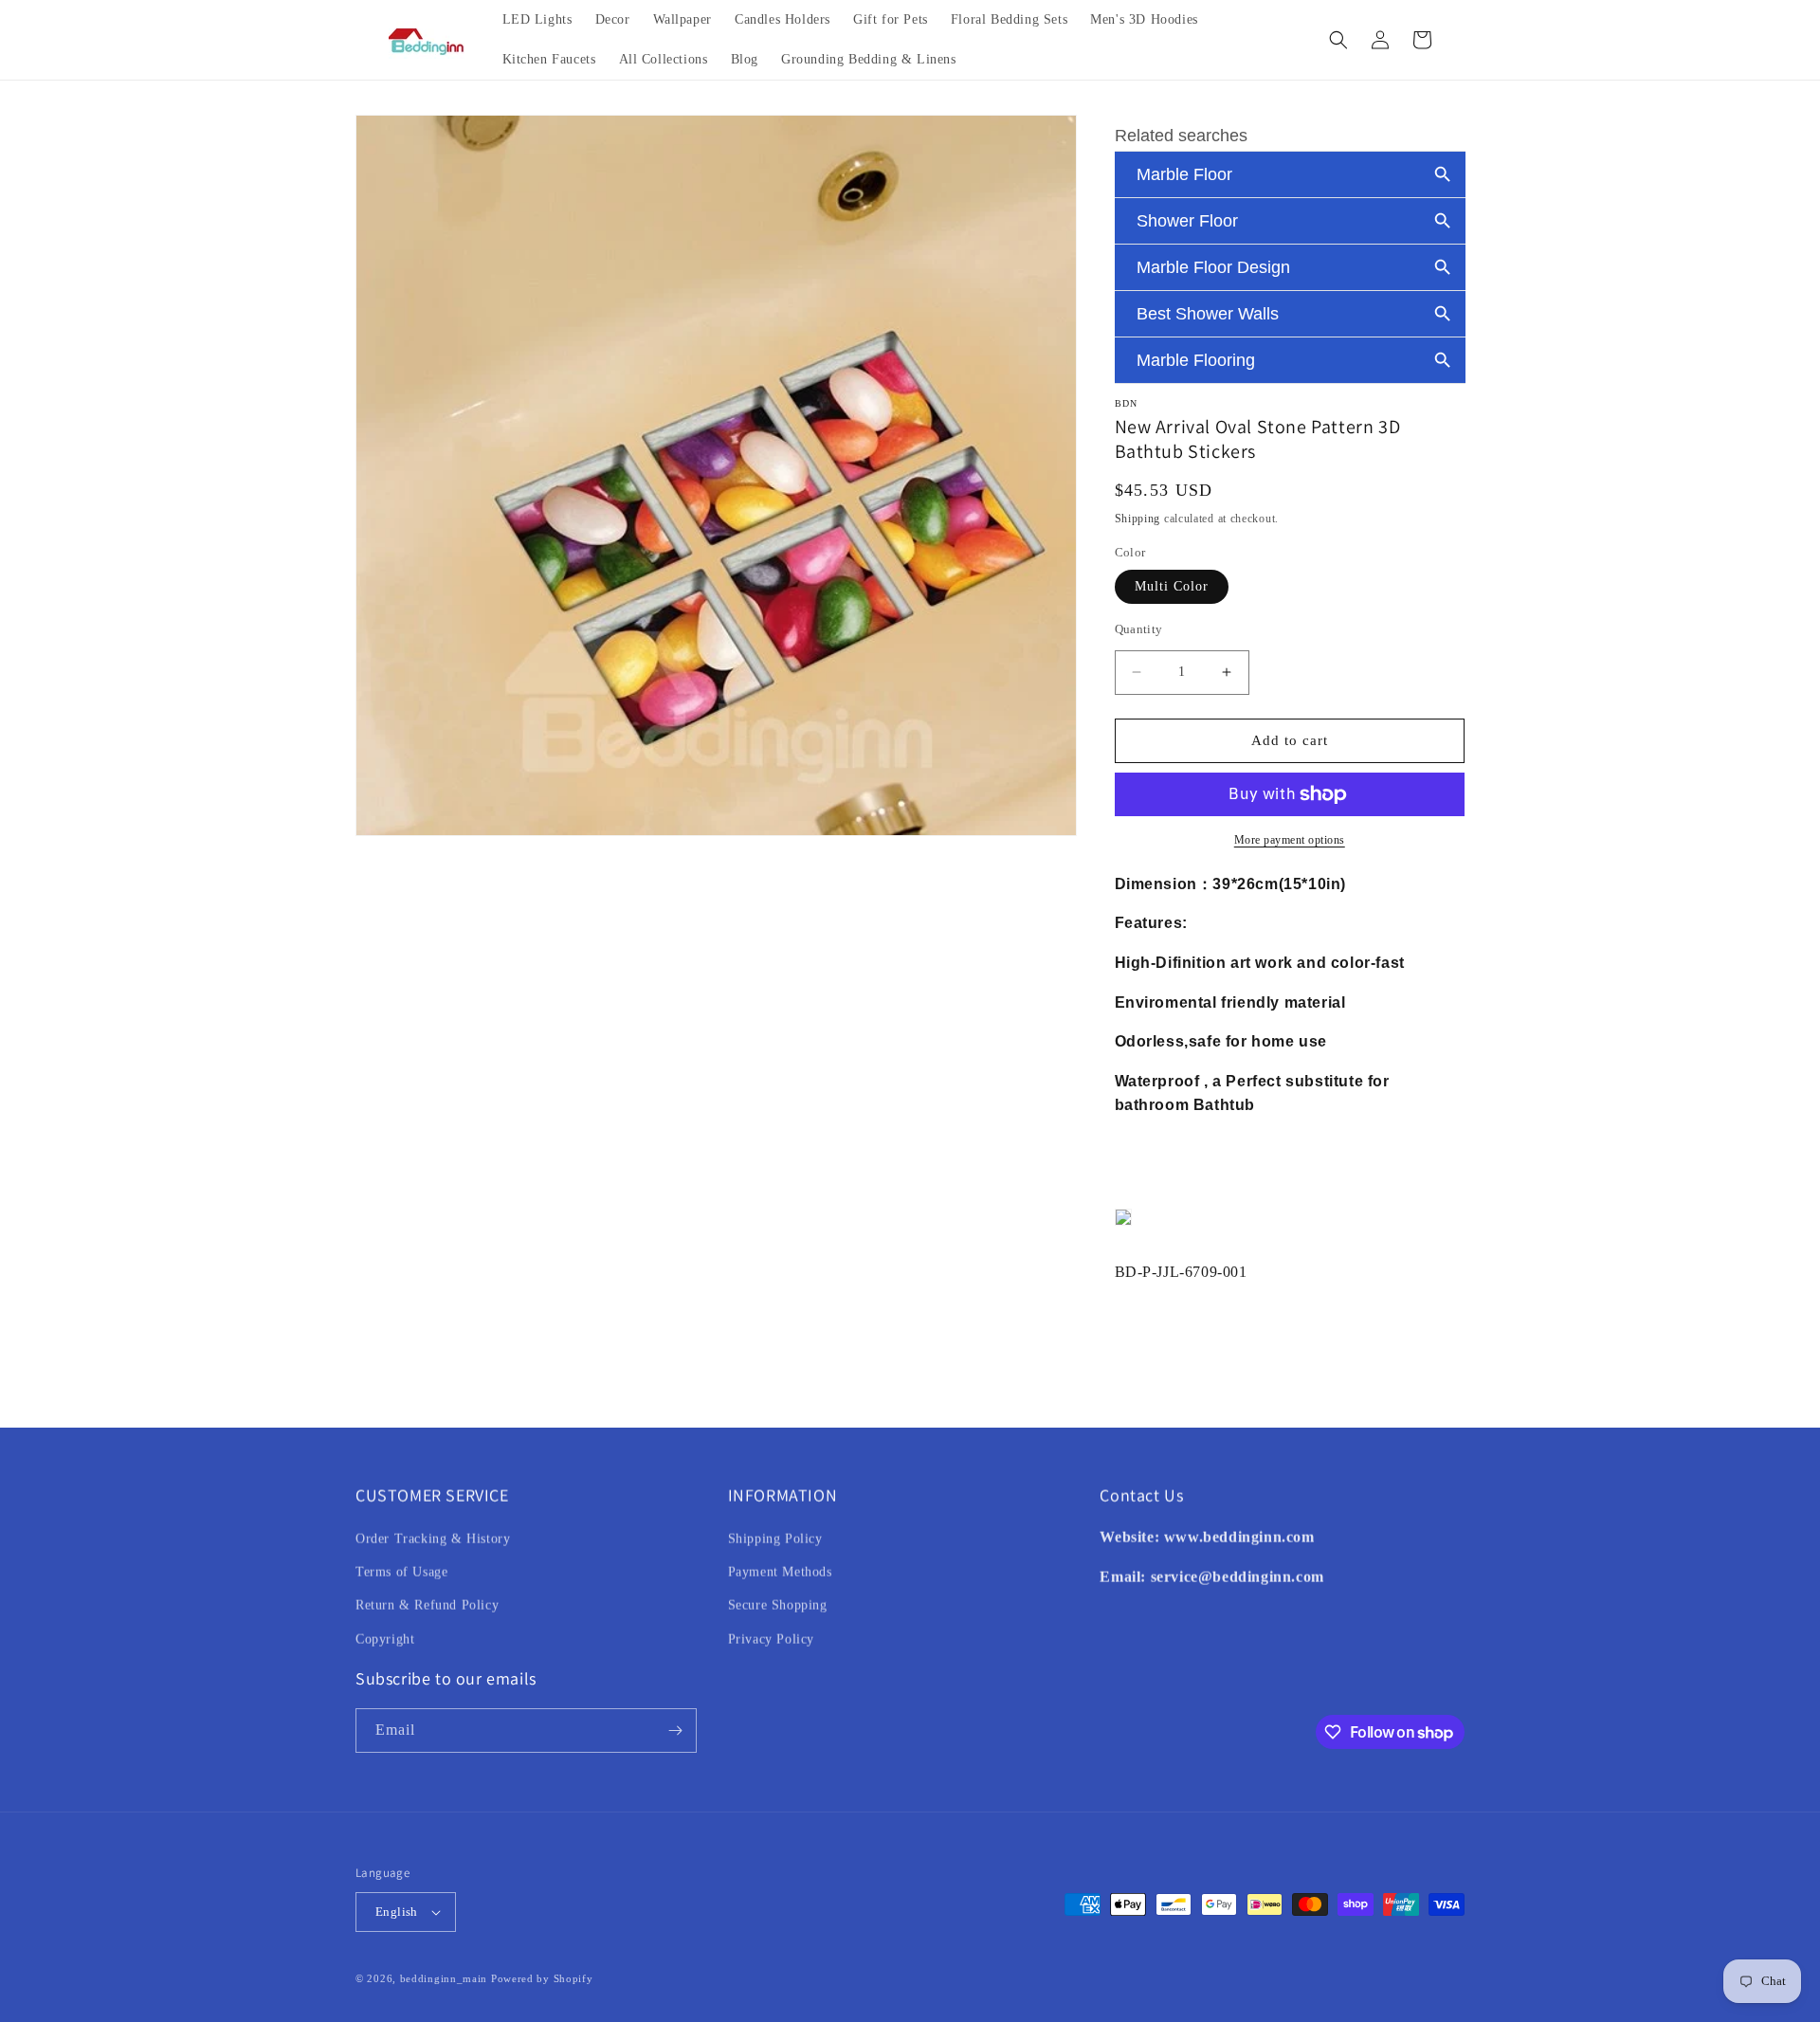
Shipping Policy (775, 1539)
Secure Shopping (778, 1605)
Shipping (1138, 519)
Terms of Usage (401, 1572)
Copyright (385, 1639)
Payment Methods (780, 1572)
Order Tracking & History (433, 1539)
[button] (1338, 40)
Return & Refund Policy (427, 1605)
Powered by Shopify (542, 1978)
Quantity (1139, 629)
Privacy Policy (771, 1639)
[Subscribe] (675, 1731)
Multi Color (1172, 586)
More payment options (1290, 840)
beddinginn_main (444, 1978)
